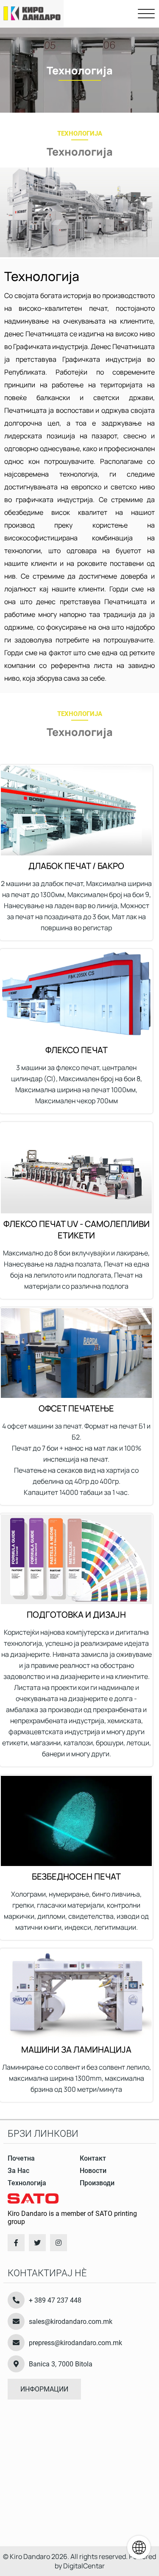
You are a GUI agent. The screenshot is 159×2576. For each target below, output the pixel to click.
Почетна (21, 2158)
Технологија (27, 2183)
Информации (44, 2389)
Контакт (93, 2158)
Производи (97, 2183)
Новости (93, 2171)
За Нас (18, 2171)
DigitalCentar (84, 2566)
